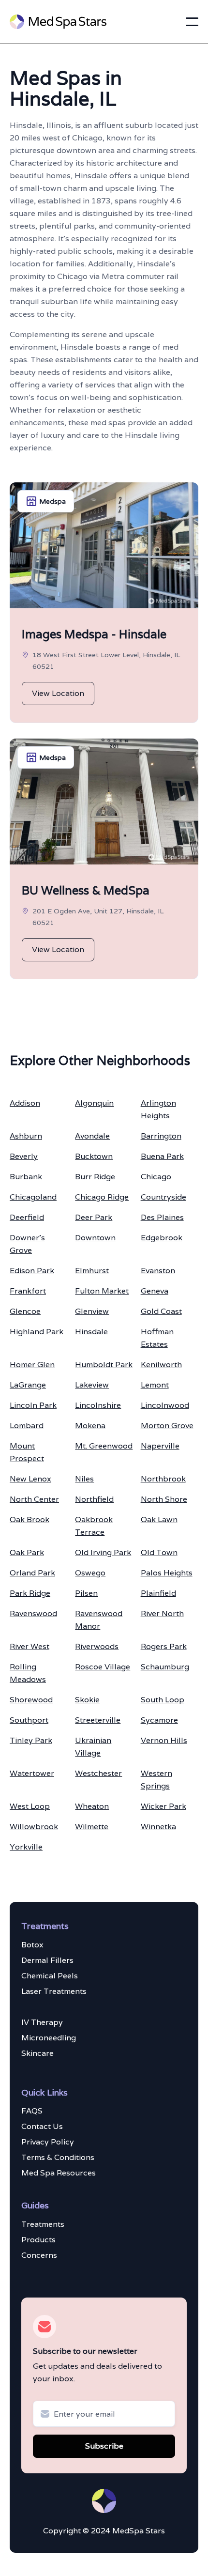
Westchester (98, 1773)
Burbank (26, 1177)
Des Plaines (162, 1217)
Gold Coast (161, 1311)
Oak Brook (30, 1519)
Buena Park (162, 1156)
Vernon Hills (164, 1740)
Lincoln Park (33, 1405)
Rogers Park (164, 1646)
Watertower (32, 1773)
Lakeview (92, 1385)
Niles (84, 1479)
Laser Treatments (54, 1991)
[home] (58, 22)
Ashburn (26, 1136)
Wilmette (92, 1827)
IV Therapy (42, 2022)
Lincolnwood (165, 1405)
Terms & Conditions (58, 2157)
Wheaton (92, 1806)
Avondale (92, 1136)
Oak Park (27, 1552)
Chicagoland (33, 1197)
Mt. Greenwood (104, 1446)
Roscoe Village (103, 1667)
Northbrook (163, 1479)
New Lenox (30, 1479)
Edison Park (32, 1271)
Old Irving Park (103, 1552)
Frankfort (28, 1291)
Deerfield (27, 1217)
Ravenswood (33, 1613)
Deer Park (94, 1217)
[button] (192, 22)
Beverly (24, 1156)
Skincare (37, 2053)
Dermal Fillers (47, 1960)
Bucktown (94, 1156)
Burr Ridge (95, 1177)
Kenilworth (161, 1365)
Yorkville (26, 1847)
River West (30, 1646)
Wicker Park (163, 1806)
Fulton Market (102, 1291)
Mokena (90, 1426)
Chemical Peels (50, 1976)
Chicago (156, 1177)
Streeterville (98, 1720)
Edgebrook (162, 1238)
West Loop (30, 1806)
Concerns (39, 2255)
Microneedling (49, 2038)
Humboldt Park (104, 1365)
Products (38, 2240)
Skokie (87, 1700)
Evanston (158, 1271)
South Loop (163, 1700)
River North (162, 1613)
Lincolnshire (98, 1405)
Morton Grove (167, 1426)
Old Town (159, 1552)
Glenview (92, 1311)
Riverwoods (97, 1646)
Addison (25, 1103)
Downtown (95, 1238)
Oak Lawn (159, 1519)
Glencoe (25, 1311)
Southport (29, 1720)
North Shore (164, 1499)
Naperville (160, 1446)
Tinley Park (31, 1740)
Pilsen (86, 1593)
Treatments (43, 2224)
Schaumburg (165, 1667)
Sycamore (159, 1720)
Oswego (90, 1573)
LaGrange (28, 1385)
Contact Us (42, 2126)
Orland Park (32, 1573)
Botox (32, 1945)
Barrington (161, 1136)
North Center (34, 1499)
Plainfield (158, 1593)
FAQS (32, 2111)
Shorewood (31, 1700)
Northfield (94, 1499)
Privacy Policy (48, 2142)
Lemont (155, 1385)
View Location (58, 693)
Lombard (27, 1426)
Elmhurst (92, 1271)
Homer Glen (32, 1365)
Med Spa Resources (59, 2173)
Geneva (155, 1291)
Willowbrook (34, 1827)
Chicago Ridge (102, 1197)
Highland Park (37, 1332)
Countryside (163, 1197)
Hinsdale (91, 1332)
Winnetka (158, 1827)
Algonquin (94, 1103)
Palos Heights (167, 1573)
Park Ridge (30, 1593)
